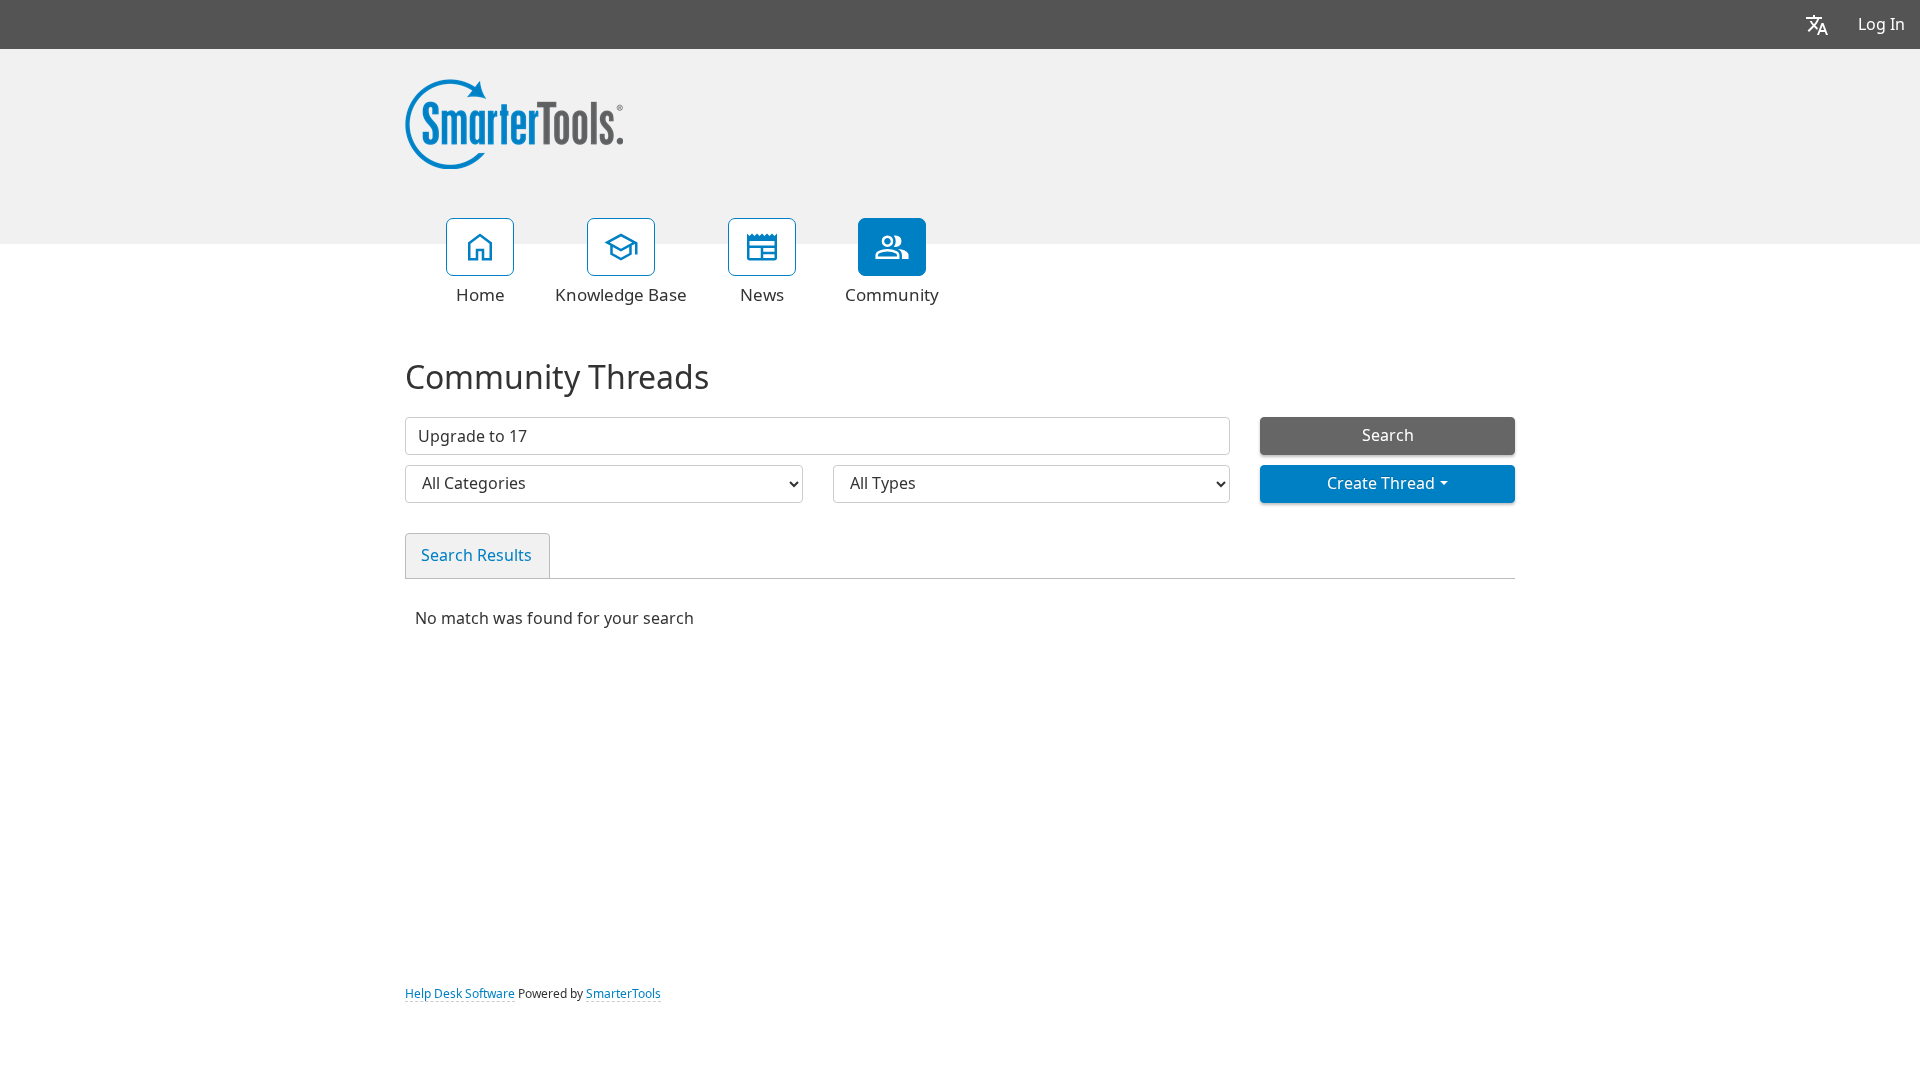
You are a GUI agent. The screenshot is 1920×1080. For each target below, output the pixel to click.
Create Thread (1381, 483)
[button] (1817, 24)
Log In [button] (1881, 24)
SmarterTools (623, 994)
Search (1388, 435)
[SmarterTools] (514, 122)
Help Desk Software (460, 994)
